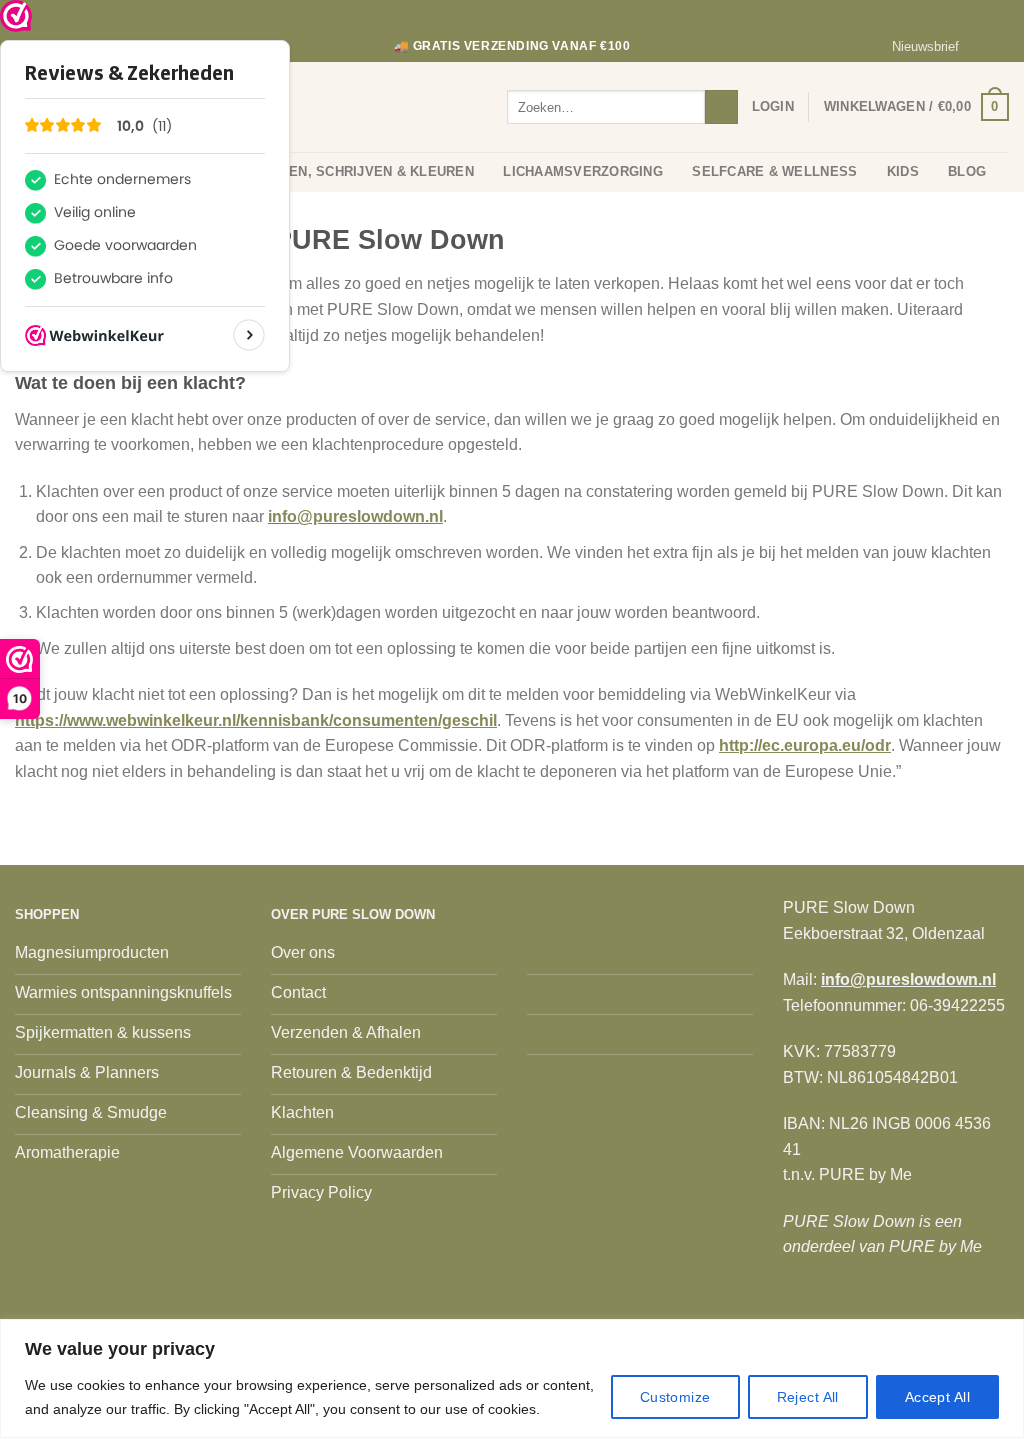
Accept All (937, 1397)
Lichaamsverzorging (583, 171)
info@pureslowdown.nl (355, 516)
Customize (675, 1397)
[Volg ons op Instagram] (980, 47)
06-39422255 (957, 1005)
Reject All (808, 1397)
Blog (967, 171)
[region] (512, 1378)
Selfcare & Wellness (774, 171)
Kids (903, 171)
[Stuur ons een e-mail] (999, 47)
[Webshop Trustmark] (16, 16)
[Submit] (721, 107)
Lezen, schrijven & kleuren (368, 171)
